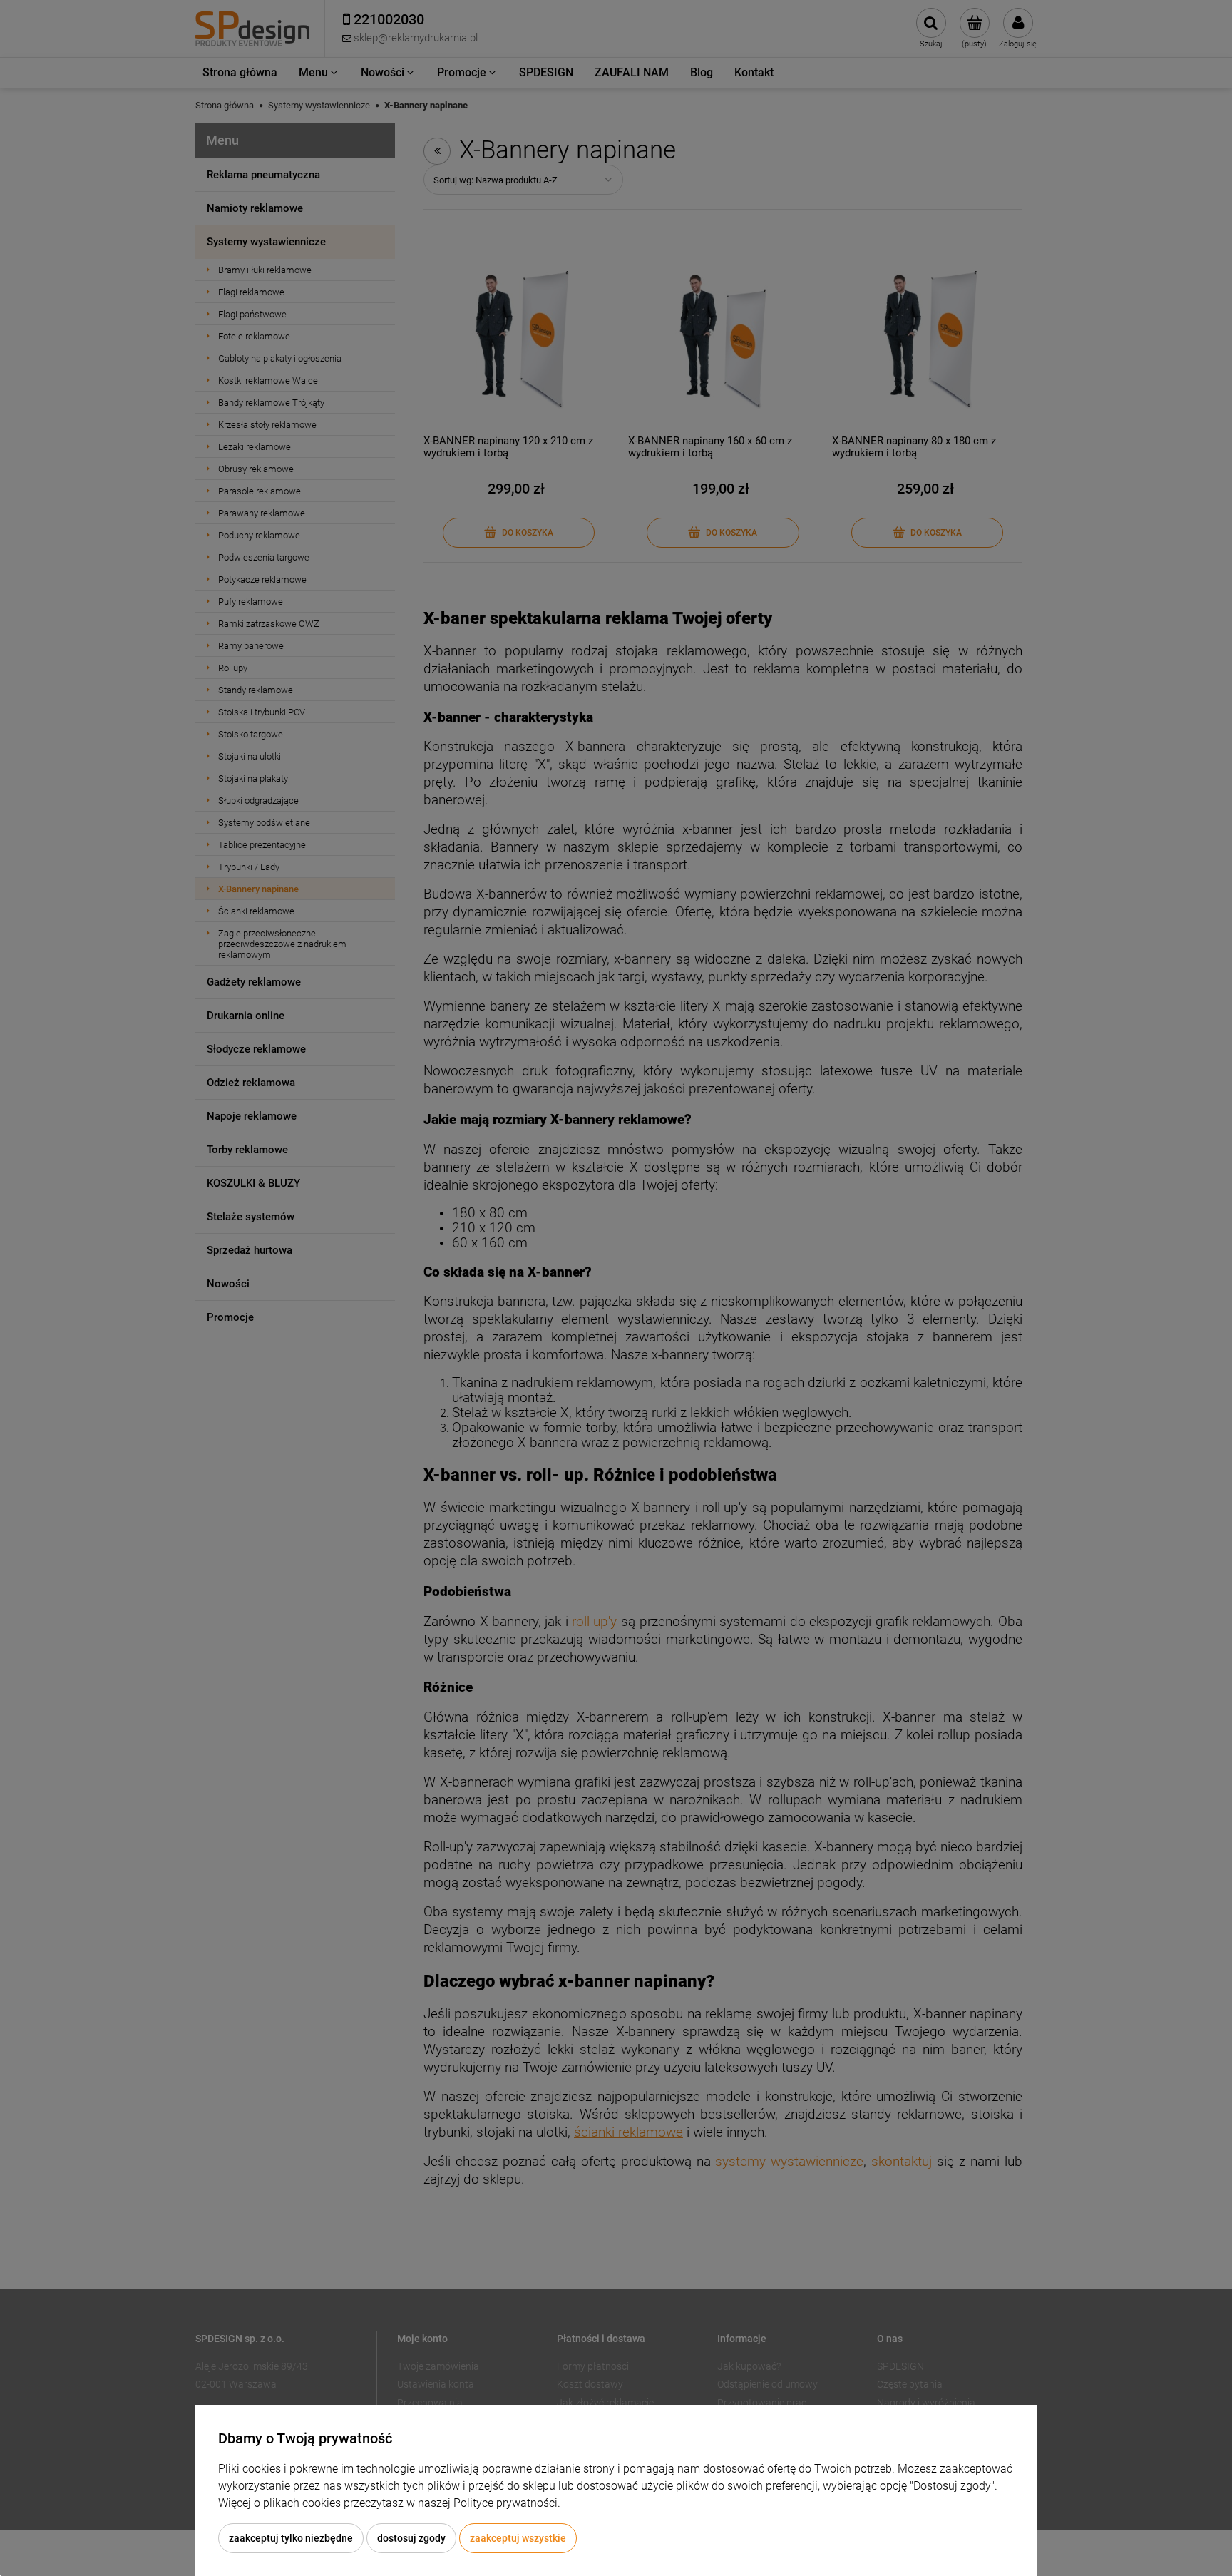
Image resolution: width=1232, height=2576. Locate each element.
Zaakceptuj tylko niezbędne (291, 2538)
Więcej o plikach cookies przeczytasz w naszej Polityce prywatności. (389, 2503)
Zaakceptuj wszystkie (518, 2538)
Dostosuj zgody (411, 2538)
